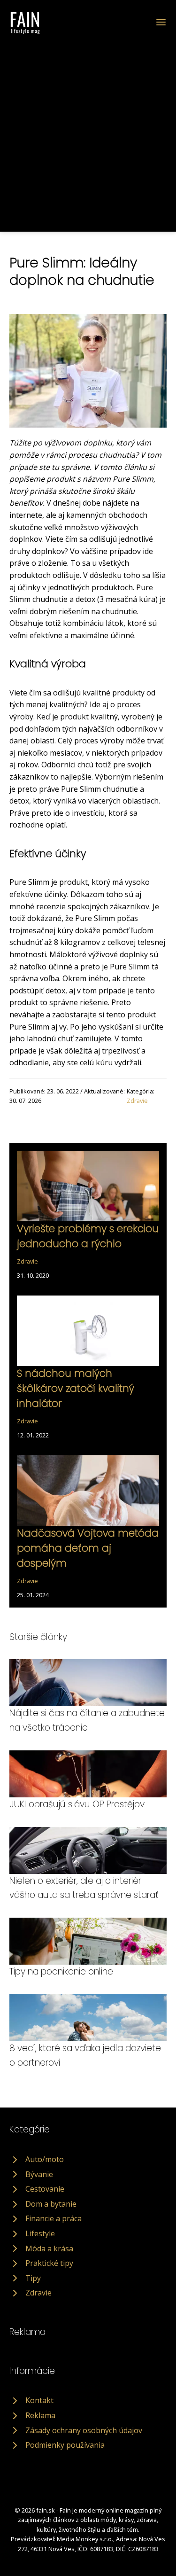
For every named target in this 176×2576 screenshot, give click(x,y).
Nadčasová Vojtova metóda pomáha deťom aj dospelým (88, 1548)
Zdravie (137, 1101)
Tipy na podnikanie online (61, 1971)
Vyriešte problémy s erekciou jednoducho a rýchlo (88, 1236)
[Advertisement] (88, 128)
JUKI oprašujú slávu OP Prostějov (77, 1804)
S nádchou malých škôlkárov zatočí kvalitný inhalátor (76, 1389)
